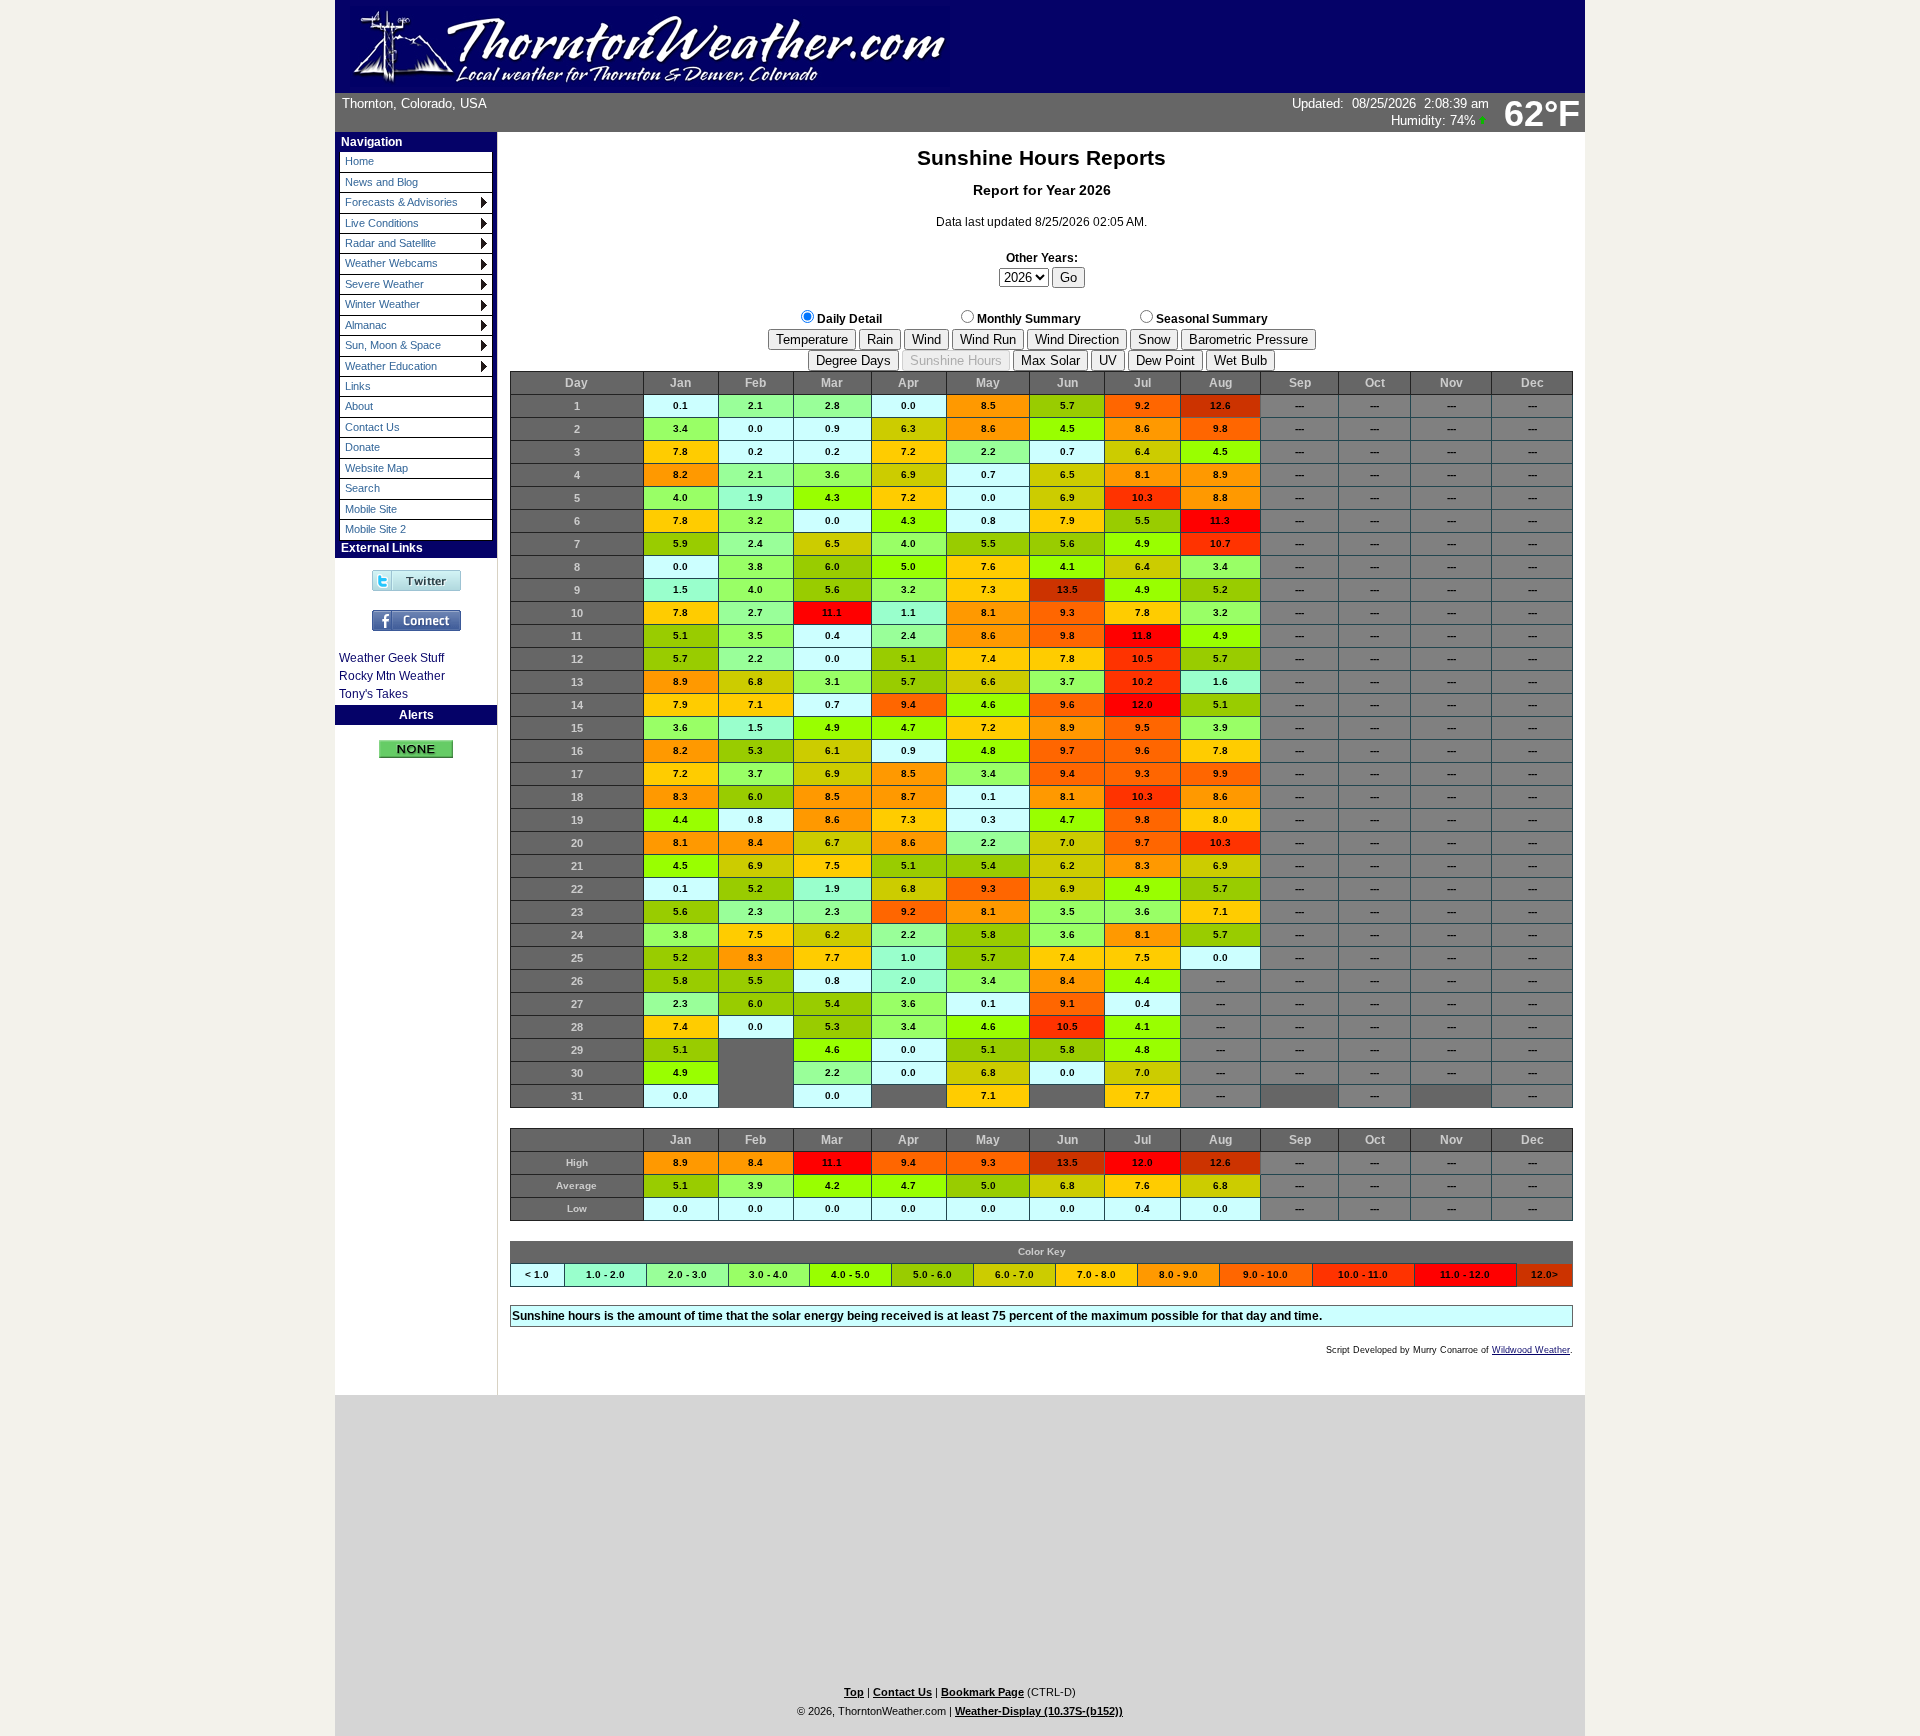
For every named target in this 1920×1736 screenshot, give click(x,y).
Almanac (366, 325)
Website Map (376, 468)
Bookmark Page (982, 1692)
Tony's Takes (373, 694)
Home (359, 161)
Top (854, 1692)
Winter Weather (382, 304)
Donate (362, 447)
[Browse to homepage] (650, 78)
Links (358, 386)
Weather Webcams (391, 263)
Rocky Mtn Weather (392, 676)
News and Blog (381, 182)
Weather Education (391, 366)
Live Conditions (382, 223)
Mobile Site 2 (375, 529)
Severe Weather (384, 284)
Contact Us (372, 427)
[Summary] (416, 741)
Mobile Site (371, 509)
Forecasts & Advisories (401, 202)
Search (362, 488)
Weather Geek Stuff (391, 658)
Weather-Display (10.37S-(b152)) (1039, 1711)
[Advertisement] (402, 1076)
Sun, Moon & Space (393, 345)
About (359, 406)
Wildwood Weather (1531, 1350)
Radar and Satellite (390, 243)
